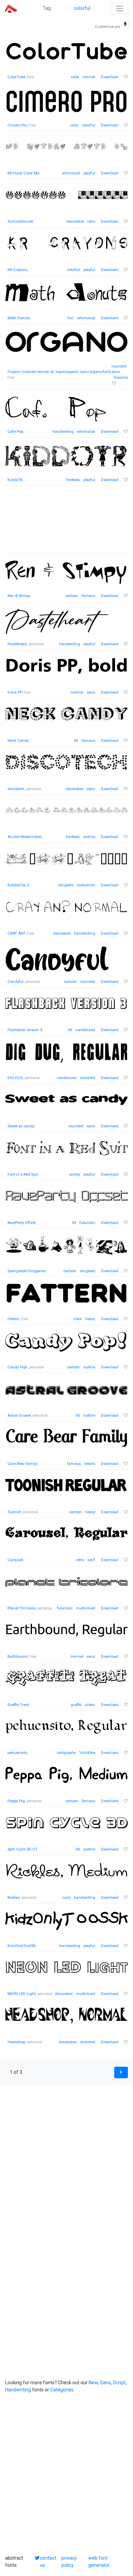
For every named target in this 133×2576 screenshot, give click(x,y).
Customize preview (111, 27)
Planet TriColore (21, 1608)
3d (76, 741)
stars (91, 789)
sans (116, 372)
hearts (90, 1464)
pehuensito (17, 1753)
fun (71, 318)
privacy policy (69, 2562)
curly (66, 1898)
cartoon (72, 596)
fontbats (73, 480)
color (75, 77)
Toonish (14, 1512)
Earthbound (18, 1657)
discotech (16, 789)
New (93, 2383)
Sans (105, 2383)
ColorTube (16, 77)
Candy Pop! (17, 1367)
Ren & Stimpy (19, 596)
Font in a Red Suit (23, 1174)
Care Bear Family (22, 1464)
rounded (119, 366)
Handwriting (18, 2390)
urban (90, 1705)
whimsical (71, 173)
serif (91, 1560)
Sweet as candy (21, 1126)
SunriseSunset (20, 221)
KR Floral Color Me (23, 173)
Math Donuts (19, 318)
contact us (48, 2562)
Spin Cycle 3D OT (22, 1849)
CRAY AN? (16, 933)
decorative (75, 221)
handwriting (63, 432)
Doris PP (15, 692)
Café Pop (15, 432)
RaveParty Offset (21, 1223)
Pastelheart (17, 644)
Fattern (13, 1319)
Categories (62, 2390)
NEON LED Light (21, 1994)
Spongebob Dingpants (27, 1271)
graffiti (76, 1705)
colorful (82, 8)
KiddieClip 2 (18, 885)
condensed (85, 1030)
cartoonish (86, 885)
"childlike (87, 1753)
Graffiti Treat (18, 1705)
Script (119, 2383)
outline (89, 837)
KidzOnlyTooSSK (22, 1946)
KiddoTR (15, 480)
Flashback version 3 (25, 1030)
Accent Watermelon (25, 837)
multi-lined (86, 1608)
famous (88, 596)
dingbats (66, 885)
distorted (87, 1078)
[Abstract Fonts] (11, 8)
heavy (90, 1319)
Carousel (15, 1560)
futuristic (87, 1223)
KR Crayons (17, 270)
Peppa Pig (16, 1801)
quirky (75, 1174)
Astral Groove (19, 1415)
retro (91, 221)
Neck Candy (18, 741)
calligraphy (66, 1753)
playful (89, 173)
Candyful (16, 982)
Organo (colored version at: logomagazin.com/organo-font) (59, 372)
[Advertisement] (66, 523)
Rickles (14, 1898)
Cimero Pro (17, 125)
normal (89, 77)
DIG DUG (15, 1078)
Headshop (16, 2042)
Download (110, 77)
